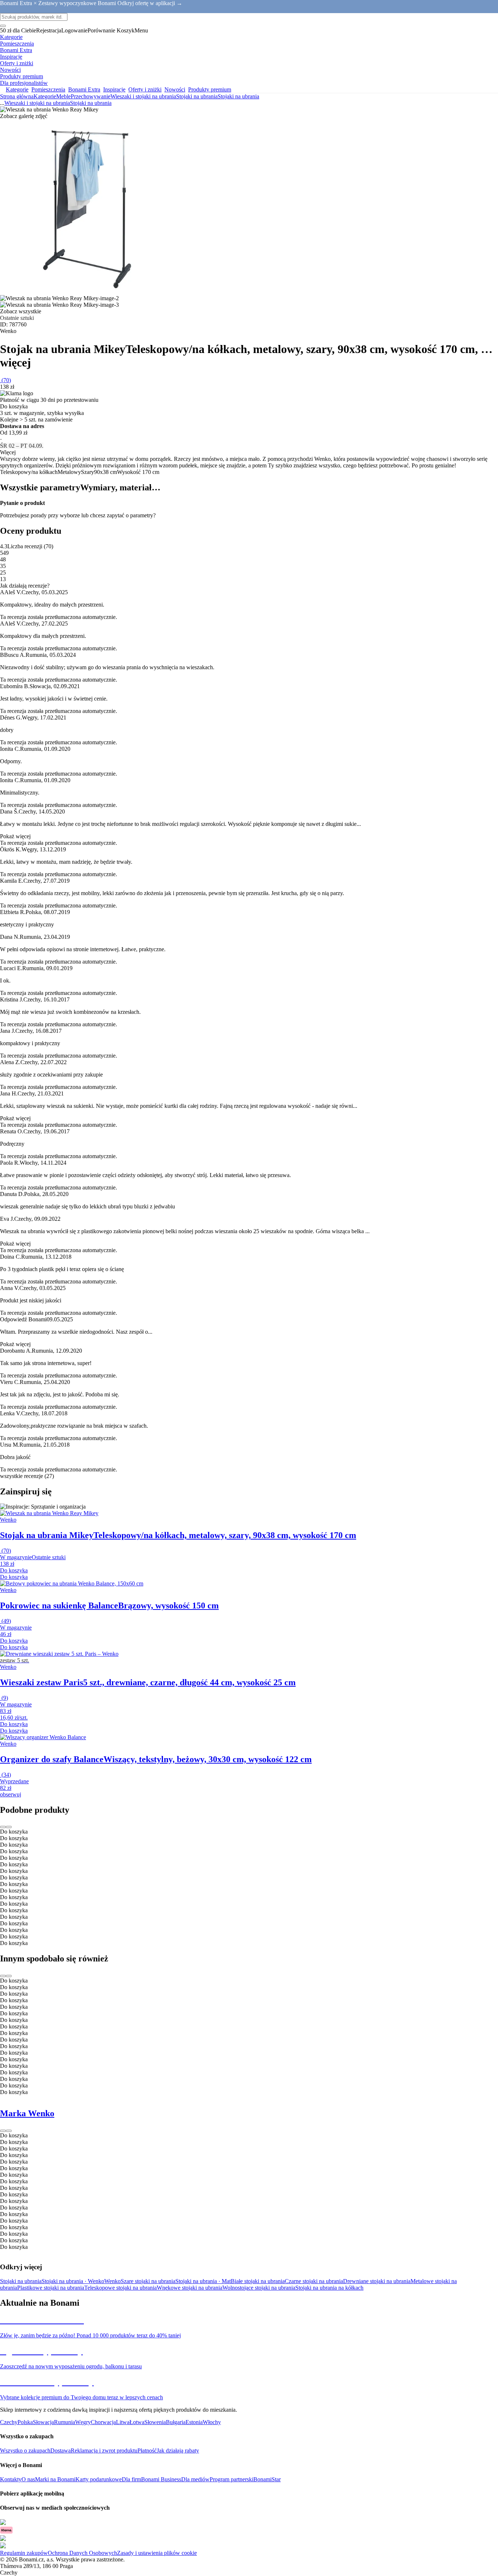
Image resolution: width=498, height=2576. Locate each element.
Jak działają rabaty (178, 2450)
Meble (63, 96)
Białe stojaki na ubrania (258, 2281)
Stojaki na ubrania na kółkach (329, 2288)
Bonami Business (161, 2479)
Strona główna (17, 96)
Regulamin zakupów (24, 2553)
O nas (28, 2479)
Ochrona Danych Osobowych (82, 2553)
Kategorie (45, 96)
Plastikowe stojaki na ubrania (51, 2288)
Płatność (147, 2450)
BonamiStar (267, 2479)
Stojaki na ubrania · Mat (203, 2281)
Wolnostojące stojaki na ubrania (259, 2288)
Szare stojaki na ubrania (148, 2281)
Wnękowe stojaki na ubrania (190, 2288)
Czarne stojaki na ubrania (314, 2281)
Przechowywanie (91, 96)
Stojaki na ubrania (238, 96)
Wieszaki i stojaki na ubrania (143, 96)
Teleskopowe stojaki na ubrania (120, 2288)
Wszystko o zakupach (25, 2450)
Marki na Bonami (55, 2479)
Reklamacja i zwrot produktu (104, 2450)
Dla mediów (195, 2479)
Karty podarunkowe (99, 2479)
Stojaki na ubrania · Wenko (73, 2281)
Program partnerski (232, 2479)
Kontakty (11, 2479)
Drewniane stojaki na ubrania (377, 2281)
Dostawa (61, 2450)
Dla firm (131, 2479)
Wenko (112, 2281)
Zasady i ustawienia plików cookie (157, 2553)
